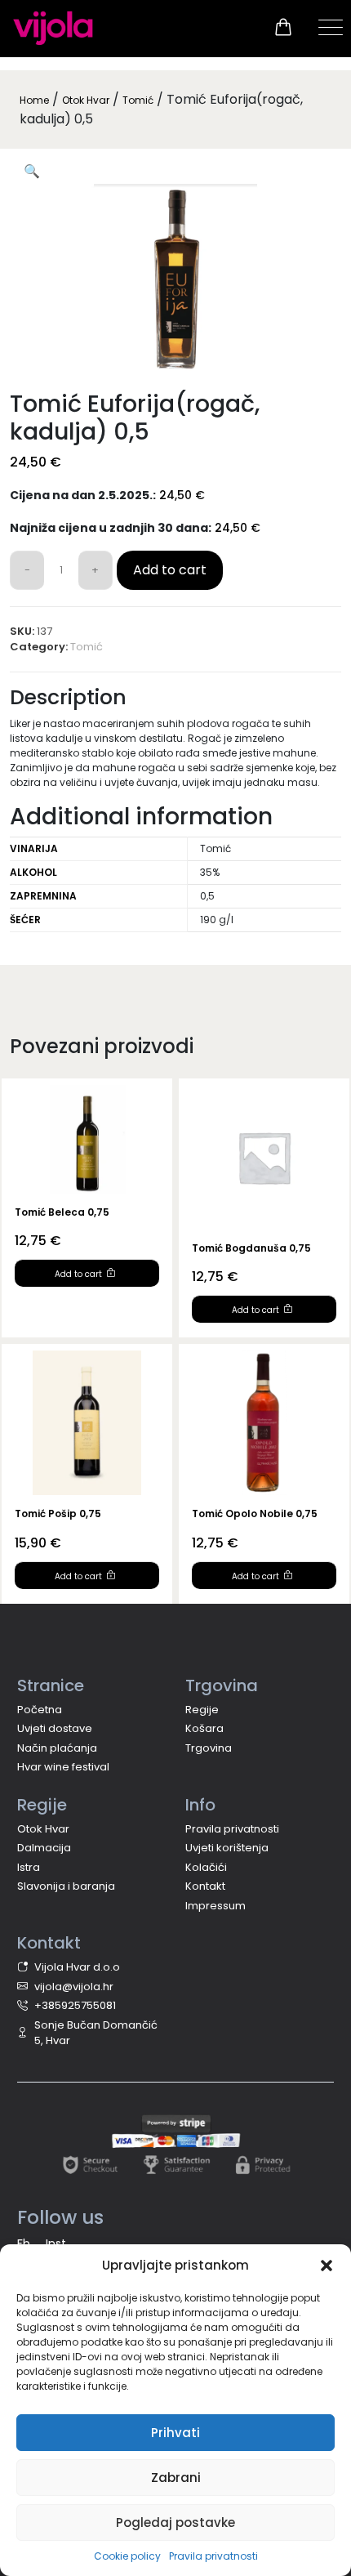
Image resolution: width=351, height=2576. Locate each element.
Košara (204, 1728)
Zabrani (176, 2478)
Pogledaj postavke (175, 2522)
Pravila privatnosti (213, 2556)
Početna (40, 1710)
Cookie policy (127, 2556)
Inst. (57, 2243)
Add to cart (170, 570)
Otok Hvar (86, 100)
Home (34, 100)
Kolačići (206, 1867)
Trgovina (209, 1748)
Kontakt (205, 1886)
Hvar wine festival (63, 1767)
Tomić (138, 100)
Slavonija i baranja (66, 1886)
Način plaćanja (57, 1748)
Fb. (25, 2243)
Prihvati (175, 2433)
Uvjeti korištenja (227, 1848)
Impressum (215, 1906)
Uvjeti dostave (55, 1728)
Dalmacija (44, 1848)
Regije (202, 1710)
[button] (327, 2266)
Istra (29, 1867)
